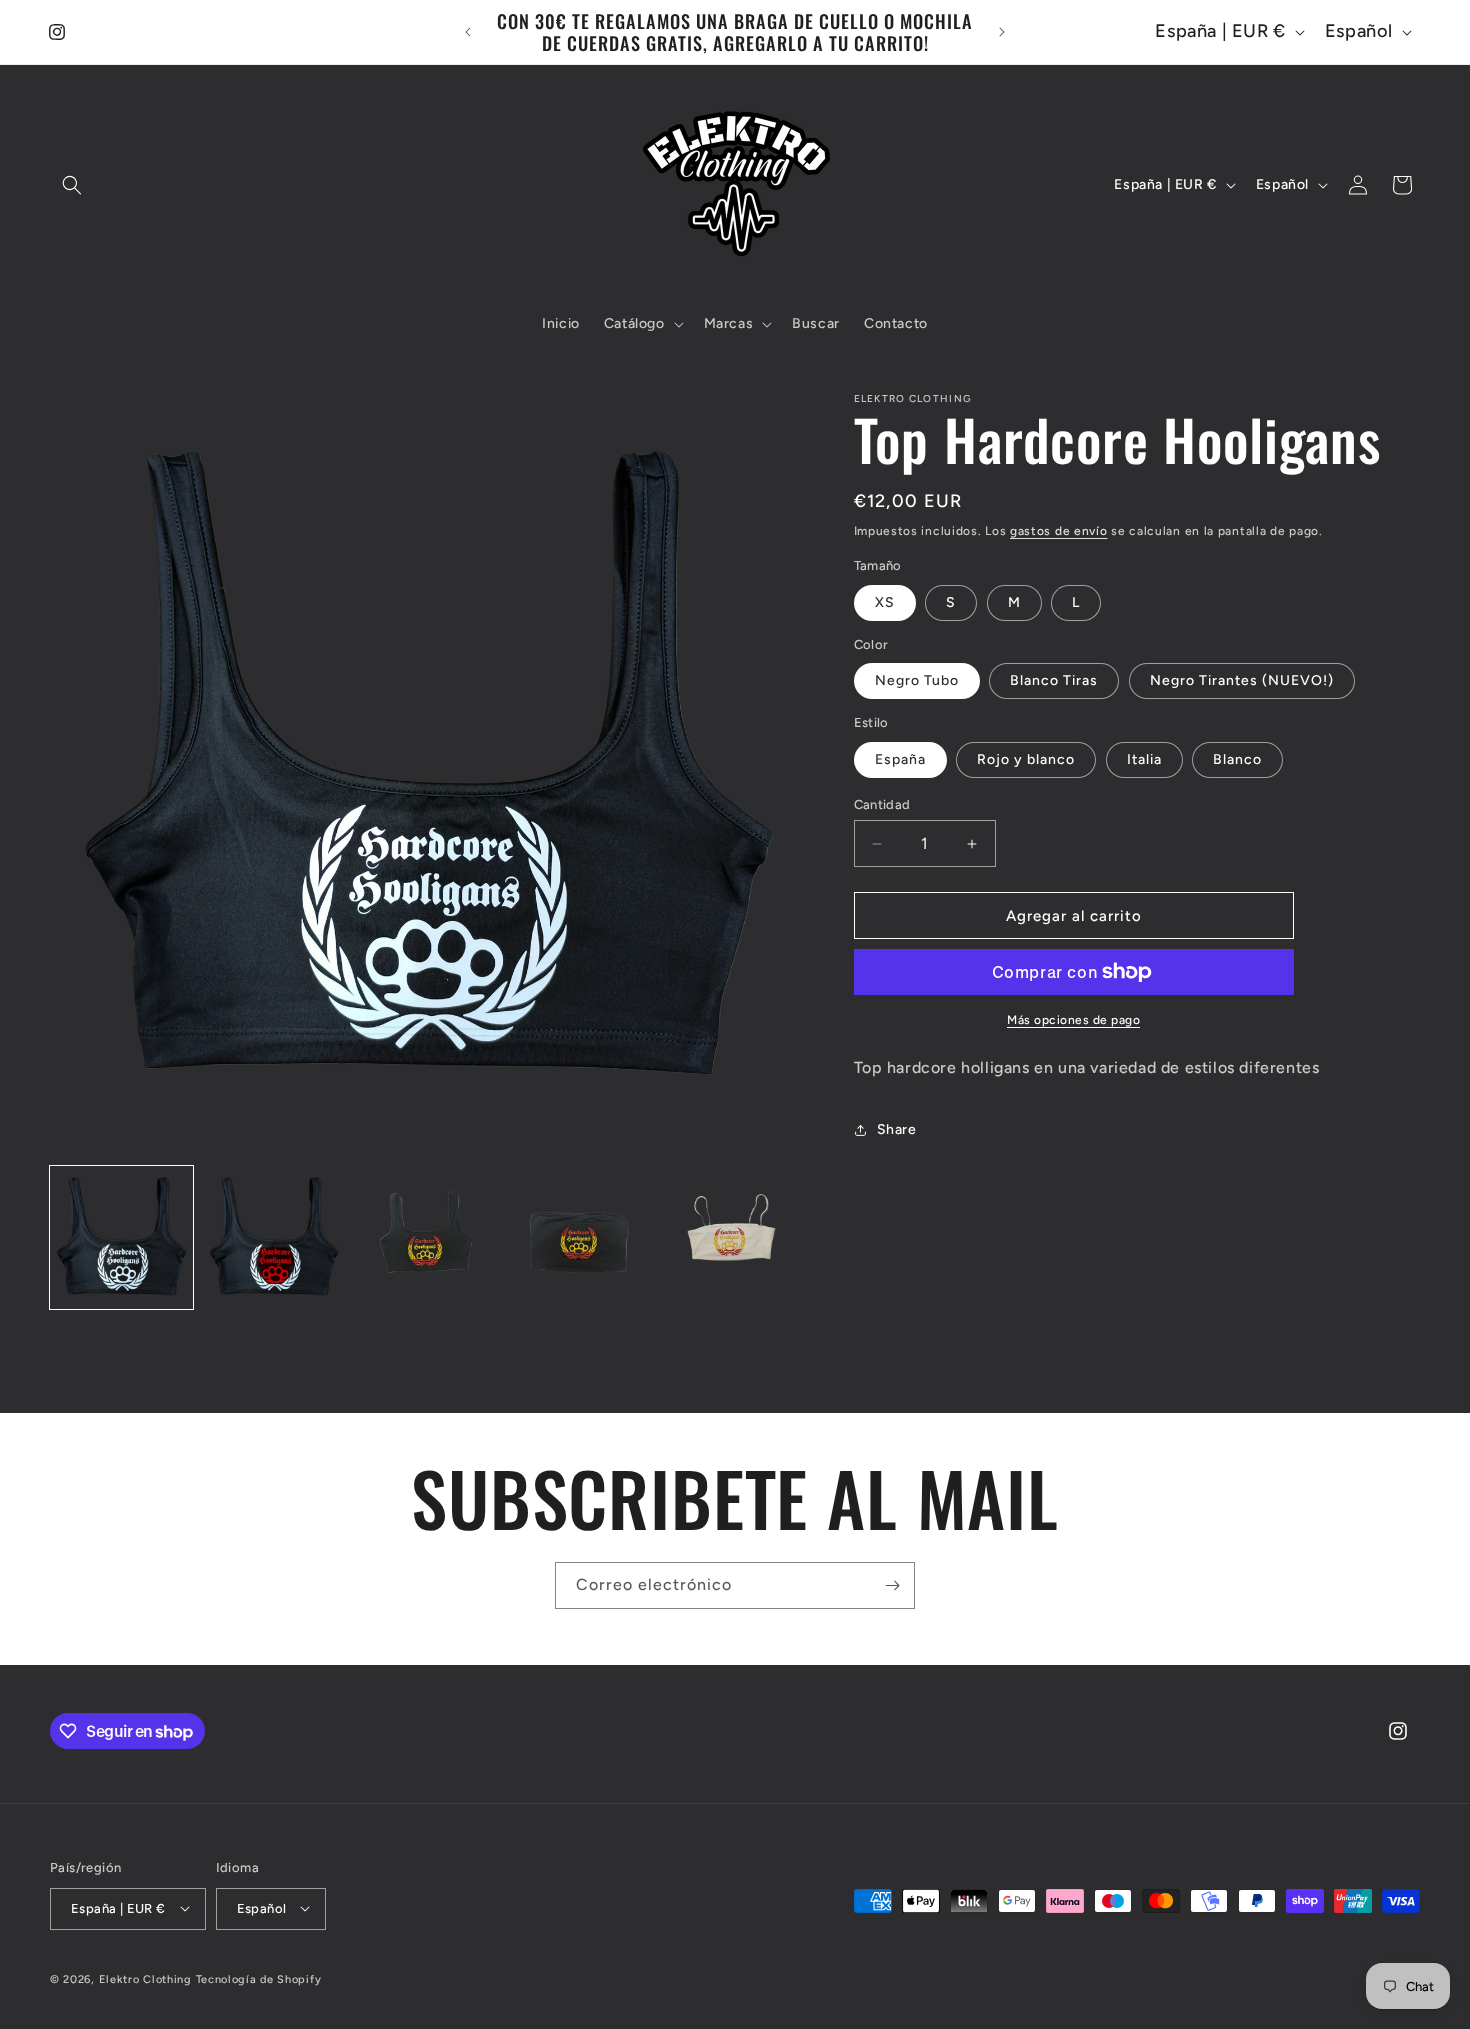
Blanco (1237, 759)
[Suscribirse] (892, 1585)
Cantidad (882, 804)
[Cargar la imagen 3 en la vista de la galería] (426, 1237)
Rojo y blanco (1026, 759)
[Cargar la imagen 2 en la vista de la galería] (274, 1237)
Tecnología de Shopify (259, 1978)
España (900, 759)
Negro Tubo (917, 680)
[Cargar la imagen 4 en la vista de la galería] (579, 1237)
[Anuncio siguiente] (1002, 32)
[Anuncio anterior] (468, 32)
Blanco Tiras (1054, 680)
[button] (72, 185)
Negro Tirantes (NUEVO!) (1242, 680)
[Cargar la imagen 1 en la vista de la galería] (121, 1237)
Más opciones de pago (1073, 1020)
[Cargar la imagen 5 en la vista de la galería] (732, 1237)
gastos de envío (1059, 531)
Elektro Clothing (145, 1978)
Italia (1144, 759)
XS (885, 602)
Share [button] (897, 1129)
